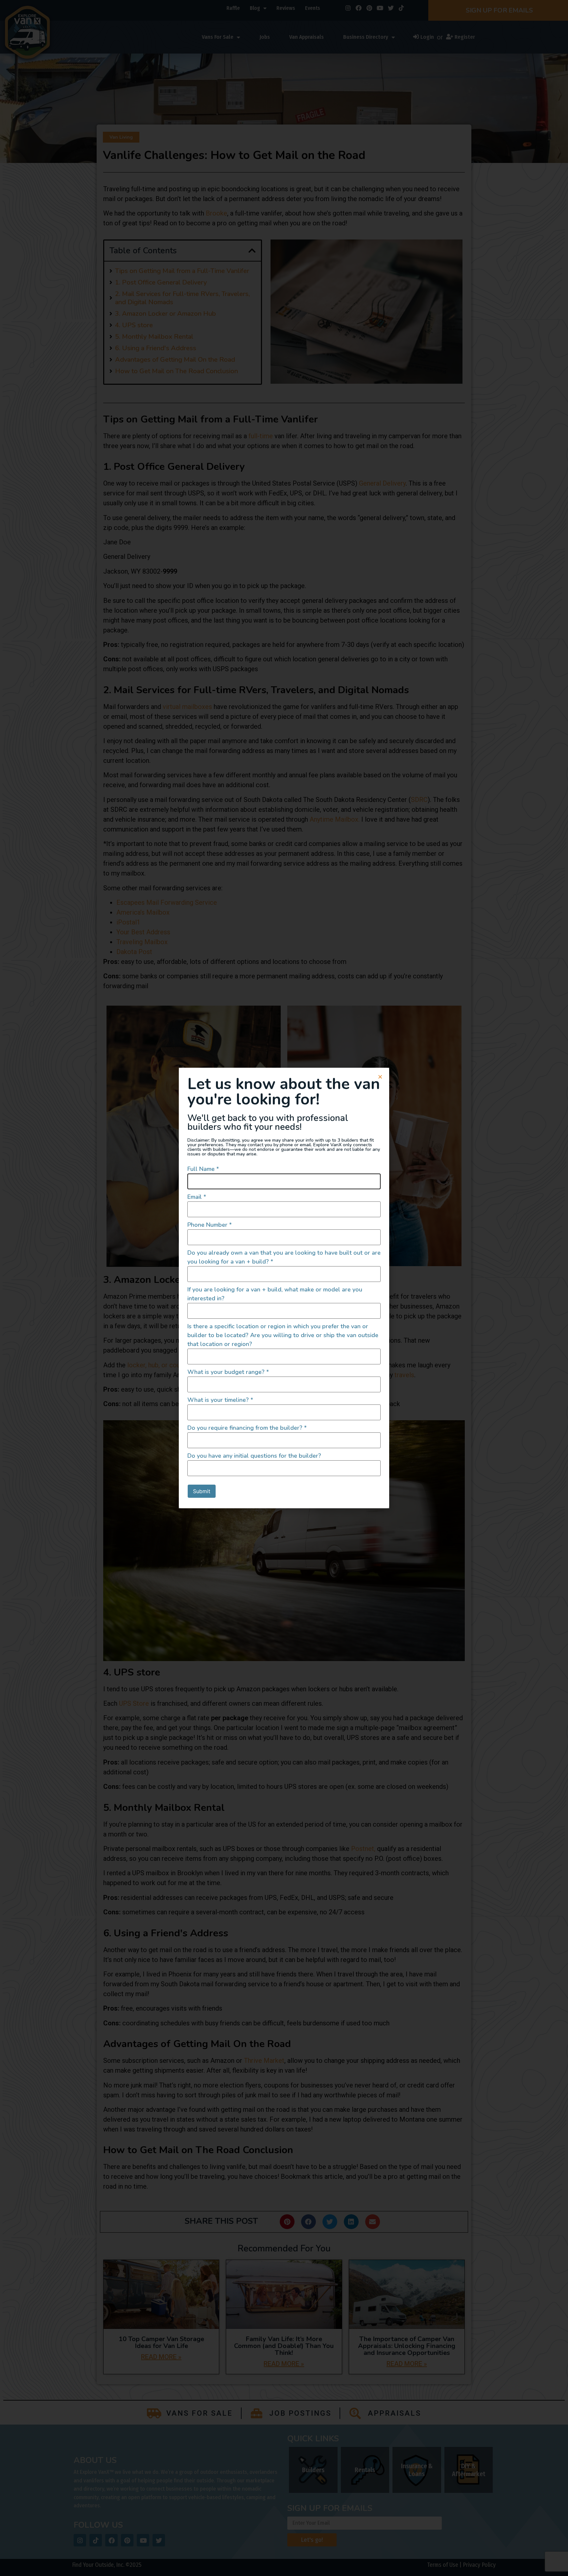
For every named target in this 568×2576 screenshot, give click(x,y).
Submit (202, 1491)
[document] (284, 1288)
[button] (380, 1077)
